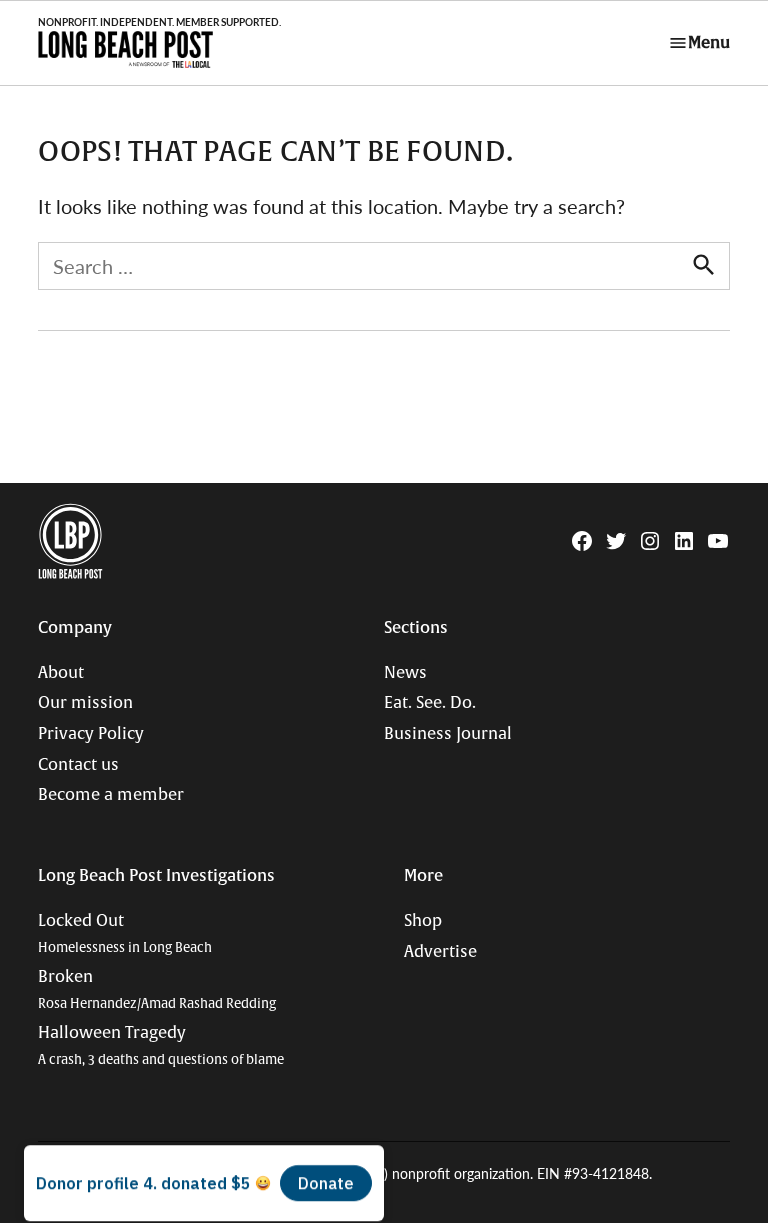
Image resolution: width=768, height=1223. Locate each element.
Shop (423, 921)
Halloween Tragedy (161, 1045)
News (405, 673)
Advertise (440, 952)
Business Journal (448, 734)
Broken (157, 989)
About (61, 673)
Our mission (85, 703)
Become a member (111, 795)
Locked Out (125, 933)
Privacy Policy (91, 734)
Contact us (78, 765)
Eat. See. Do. (430, 703)
